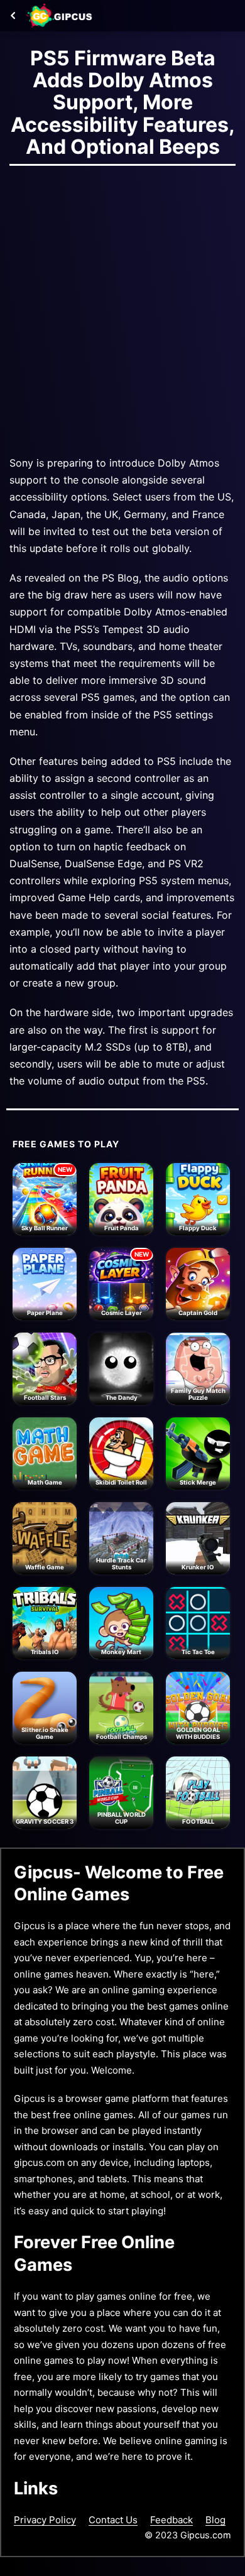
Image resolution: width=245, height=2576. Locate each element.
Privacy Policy (45, 2520)
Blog (215, 2520)
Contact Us (113, 2520)
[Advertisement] (122, 307)
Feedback (171, 2520)
